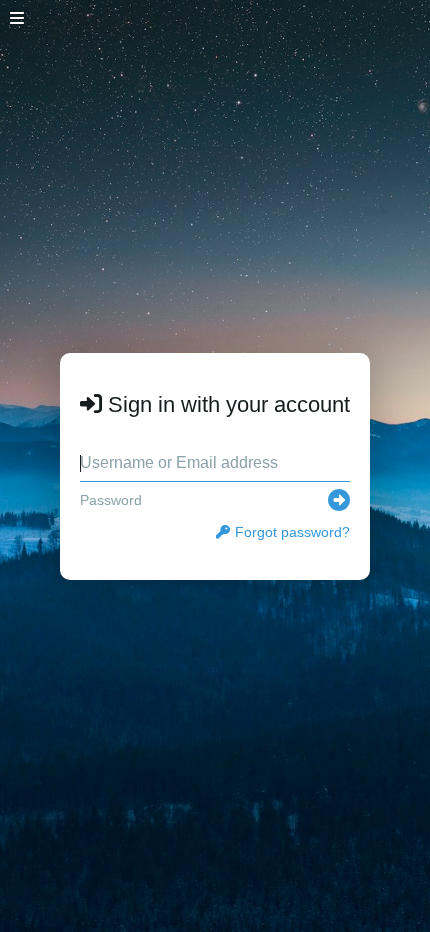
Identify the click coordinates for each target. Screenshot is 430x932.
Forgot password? (292, 532)
